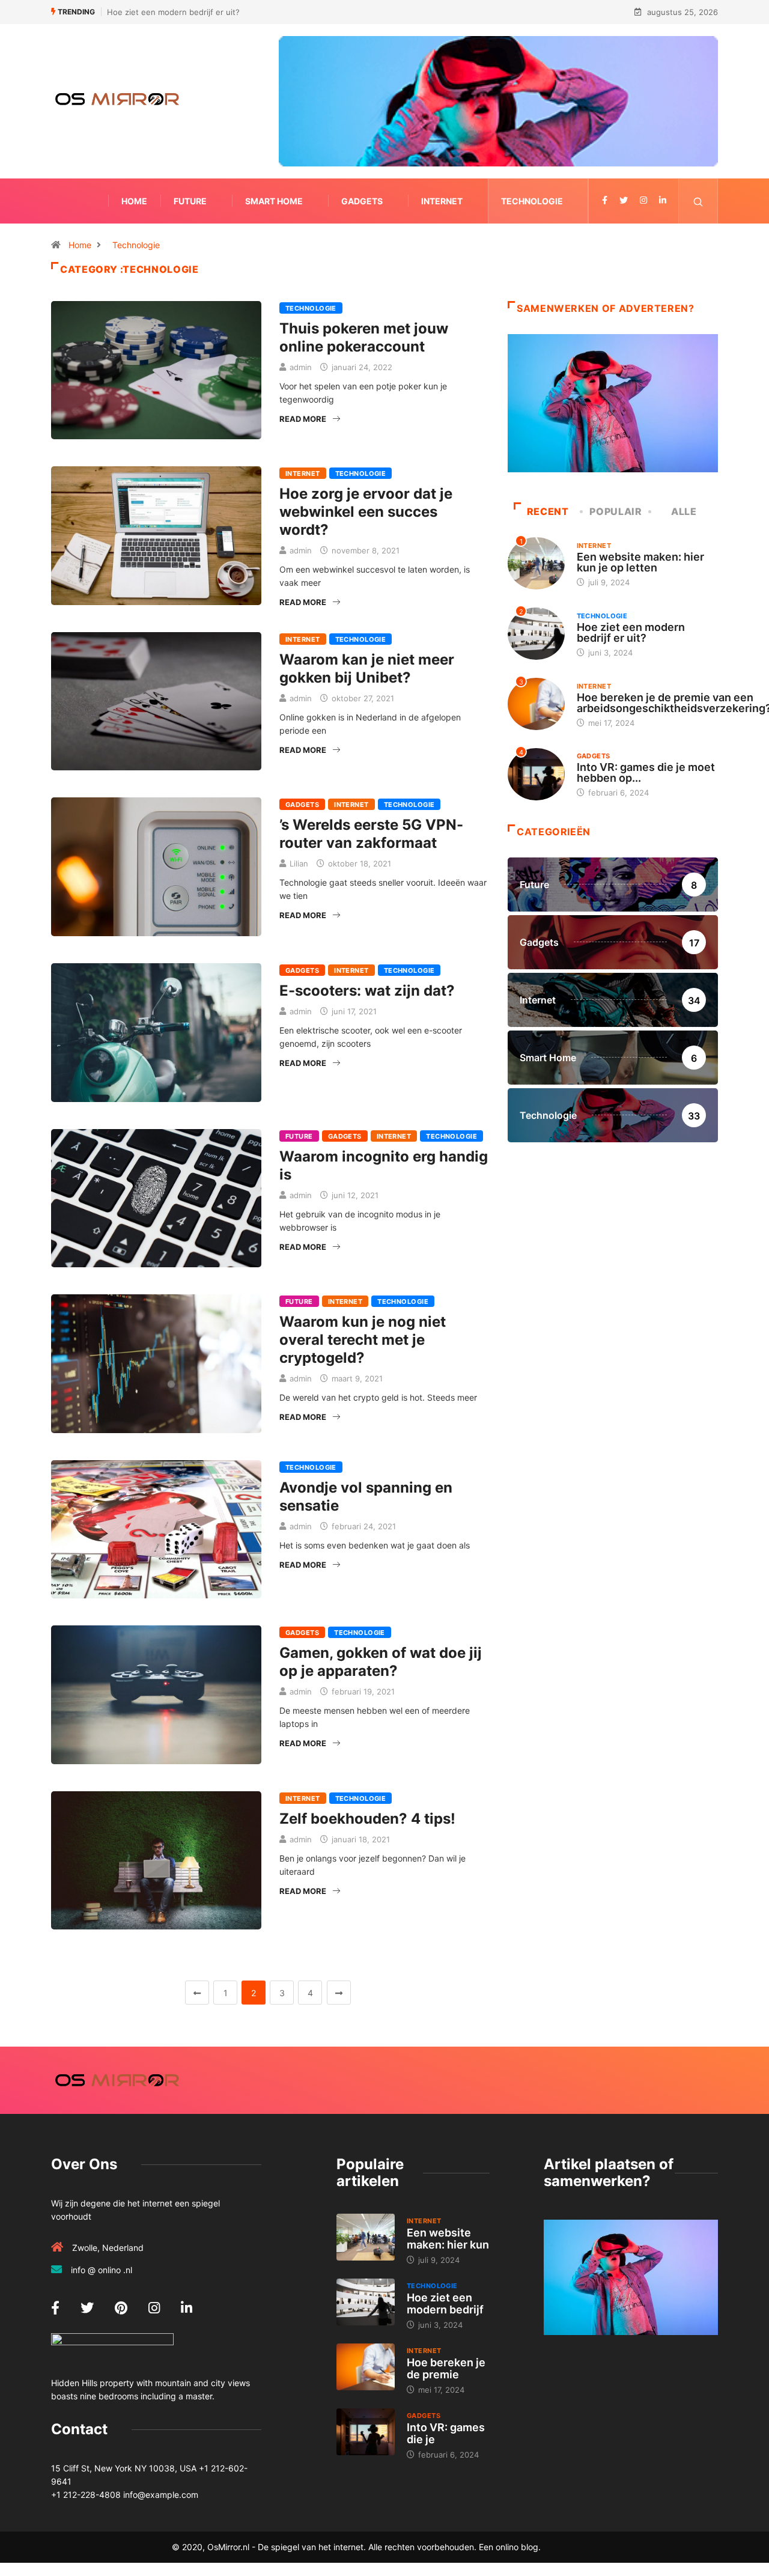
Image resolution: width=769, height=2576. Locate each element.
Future (190, 201)
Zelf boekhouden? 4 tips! (367, 1819)
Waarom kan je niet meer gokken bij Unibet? (367, 668)
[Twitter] (624, 201)
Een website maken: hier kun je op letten (640, 562)
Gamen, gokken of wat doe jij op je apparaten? (381, 1662)
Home (134, 201)
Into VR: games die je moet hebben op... (646, 772)
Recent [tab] (548, 511)
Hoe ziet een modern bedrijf (445, 2303)
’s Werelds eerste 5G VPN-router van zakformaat (371, 834)
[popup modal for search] (698, 201)
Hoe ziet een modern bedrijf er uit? (173, 12)
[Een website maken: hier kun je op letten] (366, 2237)
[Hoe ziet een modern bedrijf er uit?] (366, 2302)
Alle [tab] (684, 511)
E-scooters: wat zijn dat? (367, 991)
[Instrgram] (643, 201)
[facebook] (605, 201)
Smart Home (274, 201)
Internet (442, 201)
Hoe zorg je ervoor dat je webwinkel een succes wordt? (366, 512)
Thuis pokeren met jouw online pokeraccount (364, 337)
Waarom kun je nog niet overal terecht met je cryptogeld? (363, 1340)
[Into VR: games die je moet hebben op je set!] (366, 2432)
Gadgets (362, 201)
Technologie (532, 201)
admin (301, 367)
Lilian (299, 863)
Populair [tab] (616, 511)
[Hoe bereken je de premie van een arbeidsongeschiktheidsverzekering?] (366, 2367)
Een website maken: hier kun (448, 2239)
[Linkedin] (663, 201)
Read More (303, 419)
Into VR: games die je (446, 2433)
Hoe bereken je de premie (446, 2368)
